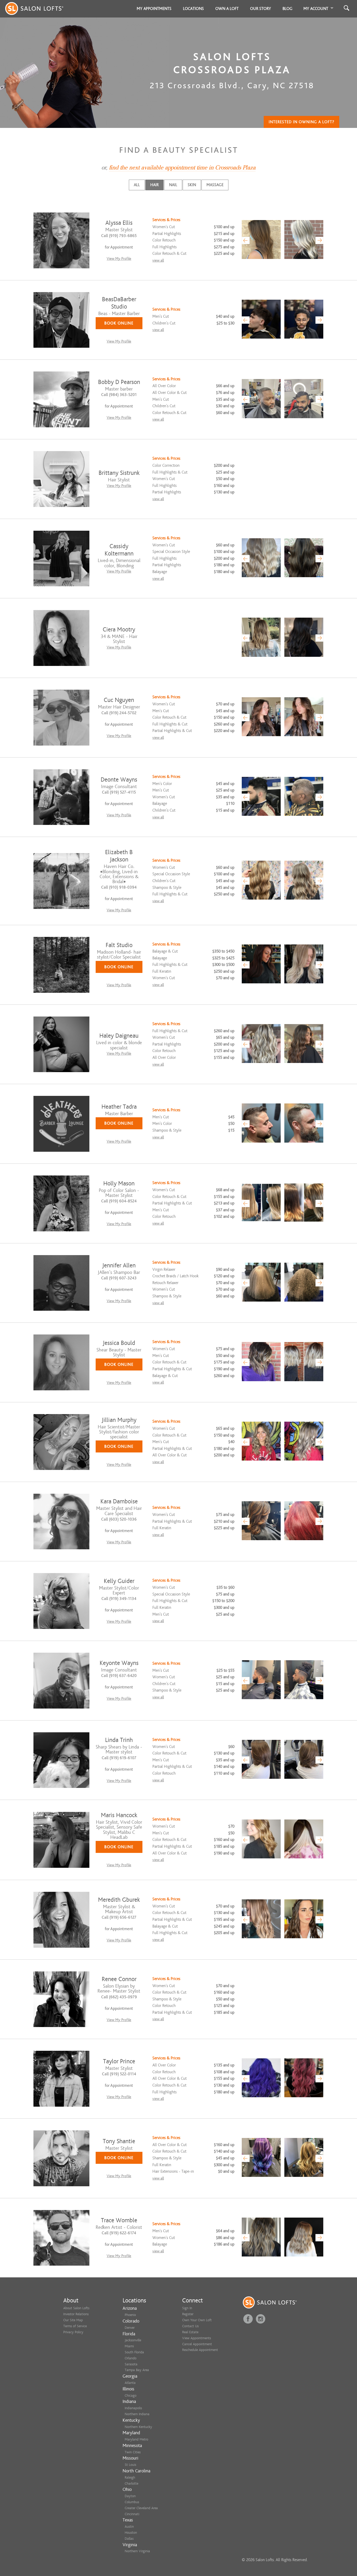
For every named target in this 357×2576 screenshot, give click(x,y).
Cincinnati (132, 2514)
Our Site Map (73, 2320)
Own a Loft (227, 9)
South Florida (134, 2352)
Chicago (131, 2395)
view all (158, 260)
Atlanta (130, 2383)
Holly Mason (119, 1183)
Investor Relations (76, 2314)
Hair (154, 185)
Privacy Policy (73, 2332)
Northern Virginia (137, 2551)
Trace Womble (119, 2220)
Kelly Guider (119, 1581)
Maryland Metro (136, 2439)
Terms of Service (75, 2326)
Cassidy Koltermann (119, 550)
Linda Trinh (119, 1740)
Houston (131, 2533)
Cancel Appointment (197, 2344)
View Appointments (197, 2338)
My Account (316, 9)
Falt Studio (119, 945)
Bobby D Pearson (119, 382)
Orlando (131, 2358)
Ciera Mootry (119, 630)
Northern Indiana (137, 2414)
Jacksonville (133, 2340)
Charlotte (131, 2483)
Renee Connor (119, 1979)
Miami (129, 2346)
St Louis (130, 2465)
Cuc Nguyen (119, 700)
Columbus (132, 2502)
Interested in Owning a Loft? (301, 122)
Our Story (261, 9)
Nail (173, 185)
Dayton (130, 2496)
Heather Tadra (119, 1107)
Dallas (129, 2539)
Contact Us (190, 2326)
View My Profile (119, 259)
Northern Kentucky (138, 2427)
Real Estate (190, 2332)
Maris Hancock (119, 1815)
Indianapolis (133, 2408)
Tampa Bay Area (137, 2370)
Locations (193, 9)
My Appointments (154, 9)
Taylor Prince (119, 2061)
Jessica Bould (119, 1343)
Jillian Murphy (119, 1420)
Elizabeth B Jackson (119, 856)
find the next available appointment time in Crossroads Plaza (182, 168)
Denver (130, 2328)
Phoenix (130, 2315)
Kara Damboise (119, 1501)
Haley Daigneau (119, 1036)
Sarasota (131, 2364)
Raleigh (130, 2477)
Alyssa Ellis (119, 223)
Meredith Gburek (119, 1900)
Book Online (119, 323)
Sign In (187, 2308)
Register (188, 2314)
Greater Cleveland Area (141, 2508)
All (137, 185)
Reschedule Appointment (200, 2350)
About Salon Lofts (76, 2308)
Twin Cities (133, 2452)
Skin (192, 185)
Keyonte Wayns (119, 1663)
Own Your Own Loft (197, 2320)
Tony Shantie (119, 2141)
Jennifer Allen (119, 1265)
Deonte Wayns (119, 780)
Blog (287, 9)
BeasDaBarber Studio (119, 303)
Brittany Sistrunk (119, 473)
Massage (215, 185)
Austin (129, 2527)
